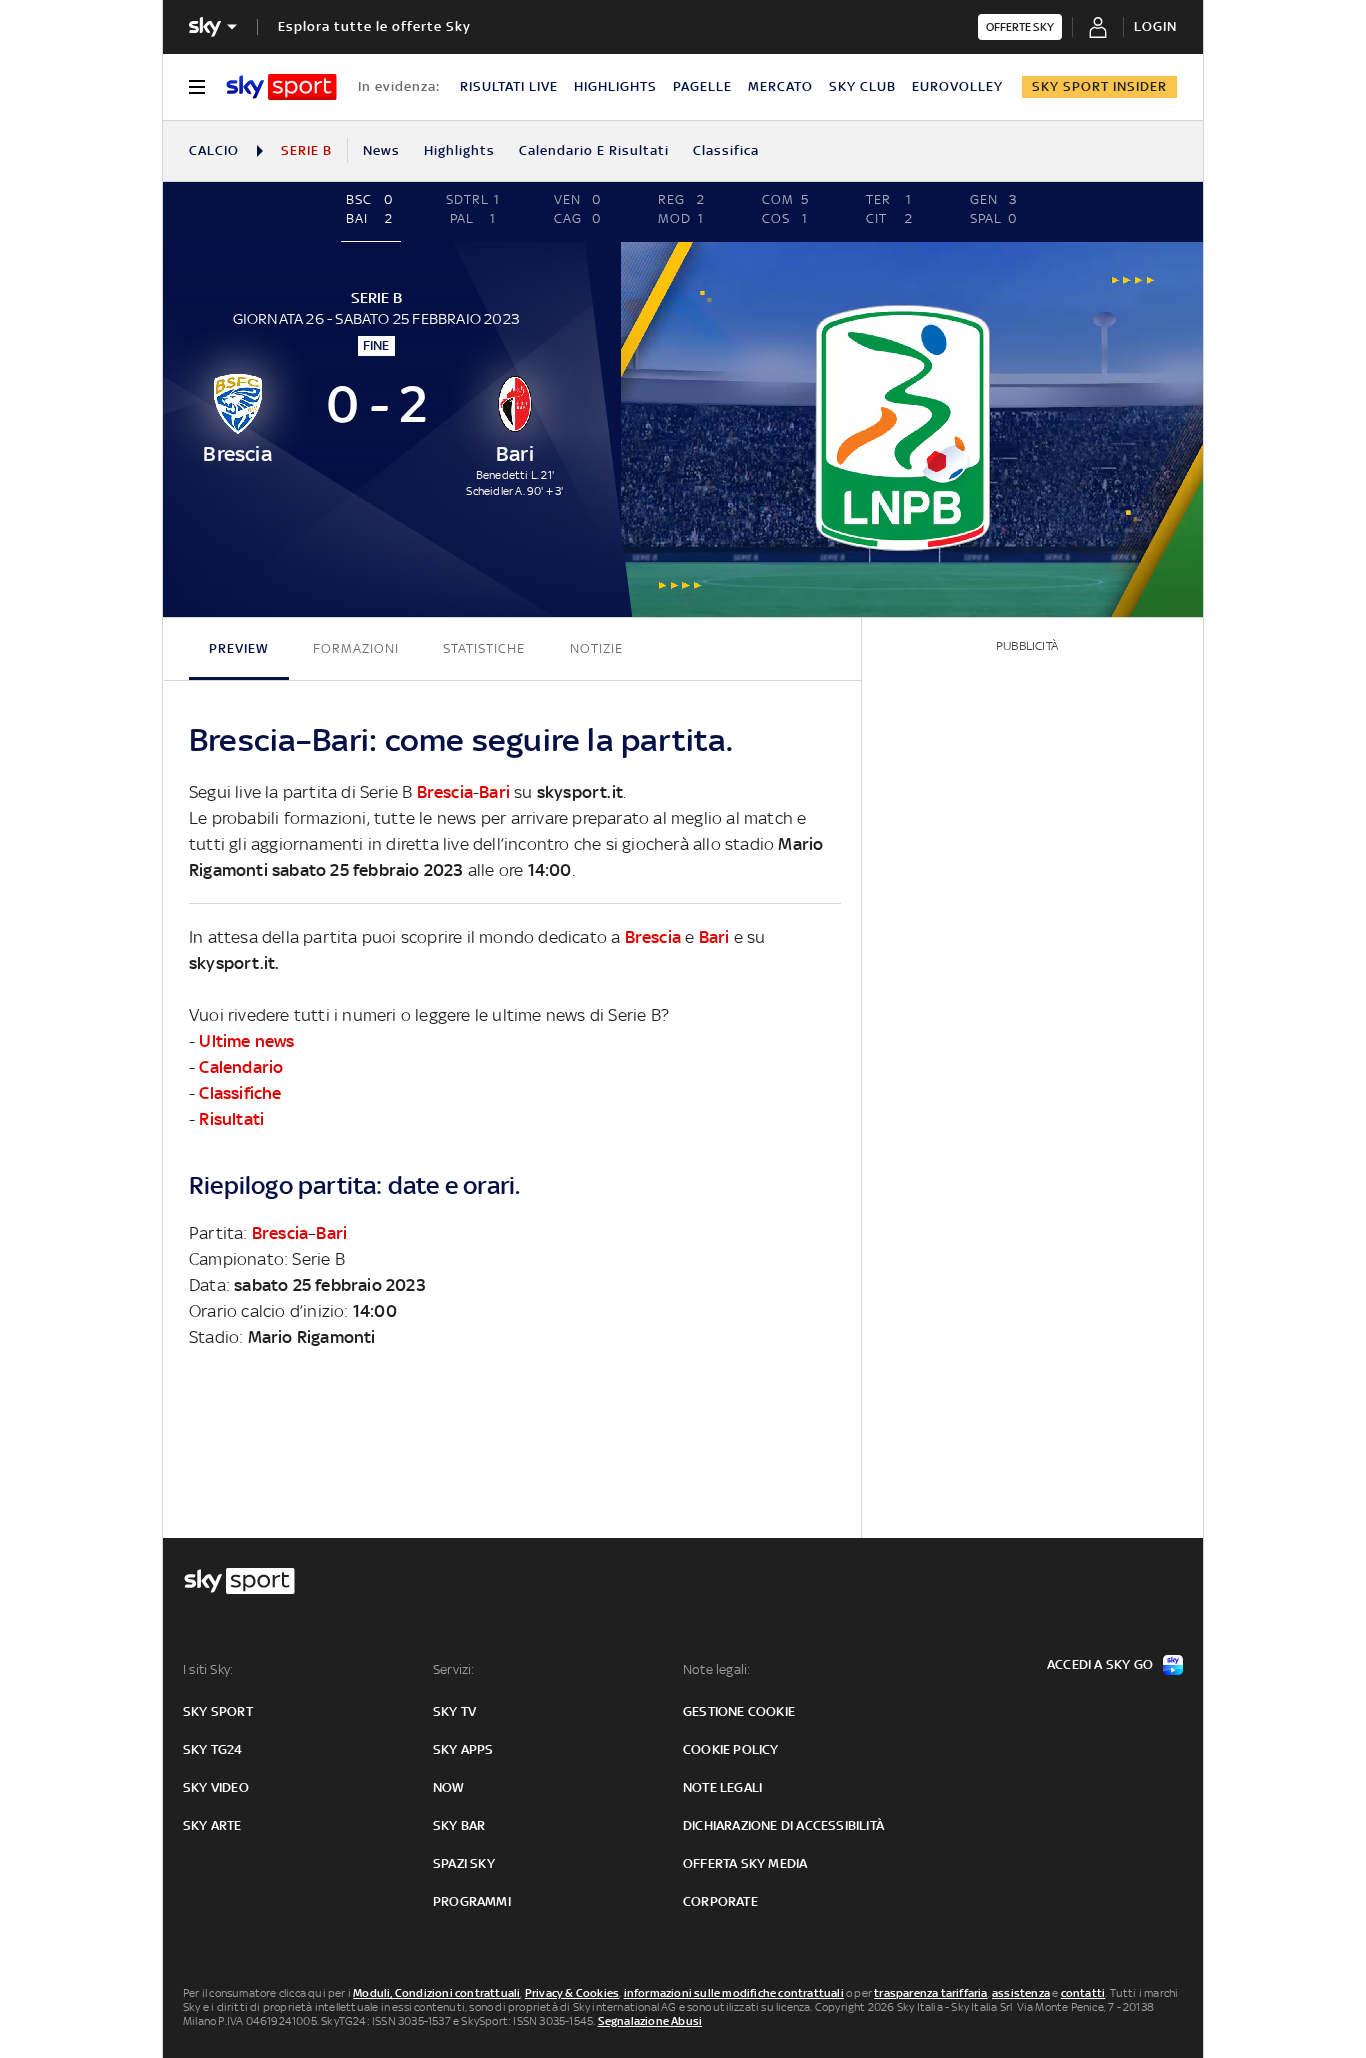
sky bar (459, 1825)
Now (449, 1787)
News (381, 150)
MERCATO (780, 86)
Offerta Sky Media (745, 1863)
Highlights (459, 150)
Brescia (445, 792)
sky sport (218, 1711)
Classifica (726, 150)
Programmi (472, 1901)
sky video (216, 1787)
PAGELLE (702, 86)
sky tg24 (213, 1749)
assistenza (1021, 1993)
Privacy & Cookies (572, 1993)
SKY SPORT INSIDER (1099, 86)
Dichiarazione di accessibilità (783, 1825)
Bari (494, 792)
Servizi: (454, 1669)
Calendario (241, 1067)
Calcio (214, 150)
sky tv (454, 1711)
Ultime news (246, 1041)
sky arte (212, 1825)
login (1155, 26)
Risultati (231, 1119)
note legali (722, 1787)
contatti (1083, 1993)
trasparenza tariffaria (930, 1993)
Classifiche (240, 1093)
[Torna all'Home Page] (281, 87)
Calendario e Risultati (594, 150)
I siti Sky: (208, 1669)
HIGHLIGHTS (615, 86)
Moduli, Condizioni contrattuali (436, 1993)
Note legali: (716, 1669)
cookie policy (731, 1749)
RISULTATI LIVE (509, 86)
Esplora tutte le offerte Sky (374, 26)
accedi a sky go (1100, 1664)
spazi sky (464, 1863)
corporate (720, 1901)
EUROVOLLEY (957, 86)
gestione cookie (739, 1711)
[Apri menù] (197, 87)
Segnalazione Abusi (650, 2021)
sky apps (463, 1749)
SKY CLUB (862, 86)
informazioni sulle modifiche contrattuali (734, 1993)
